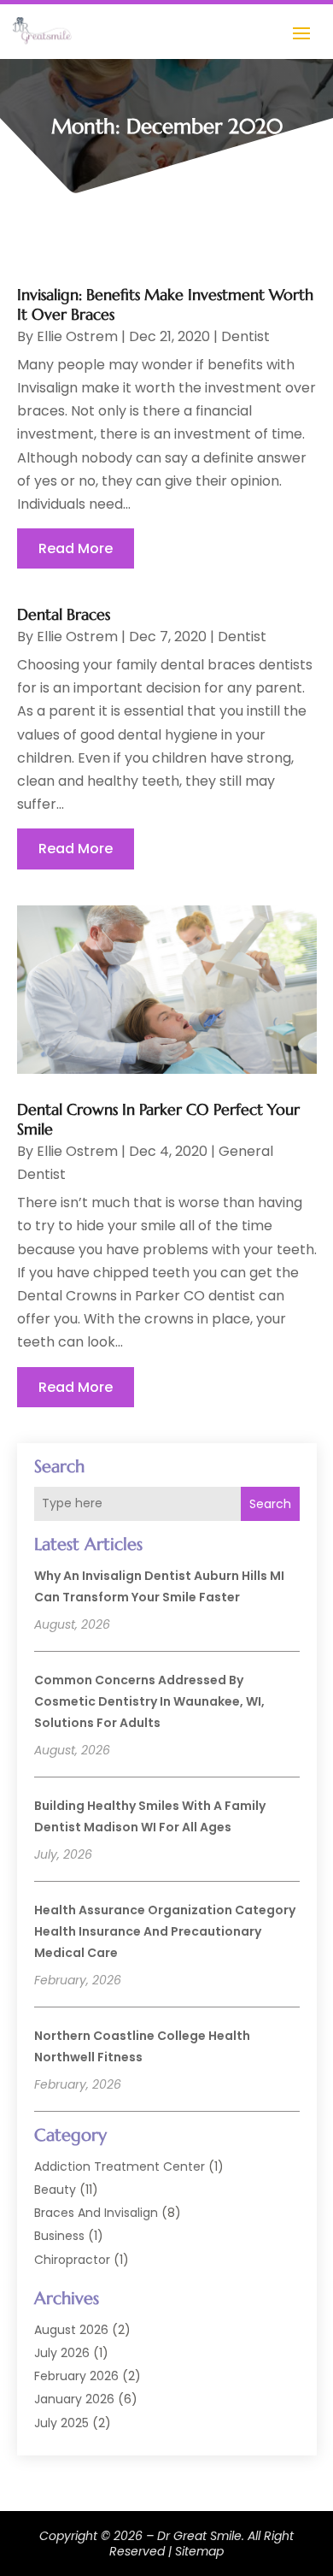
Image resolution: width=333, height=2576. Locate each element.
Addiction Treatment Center (120, 2166)
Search (270, 1504)
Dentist (245, 336)
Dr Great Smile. (201, 2536)
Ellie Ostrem (77, 336)
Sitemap (199, 2551)
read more (76, 548)
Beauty (55, 2190)
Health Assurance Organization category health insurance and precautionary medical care (165, 1931)
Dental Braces (64, 614)
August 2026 (71, 2330)
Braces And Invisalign (96, 2213)
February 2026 (76, 2376)
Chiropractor (72, 2260)
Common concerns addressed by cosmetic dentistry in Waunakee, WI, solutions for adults (149, 1701)
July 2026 (62, 2353)
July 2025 (61, 2423)
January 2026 (74, 2399)
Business (59, 2236)
